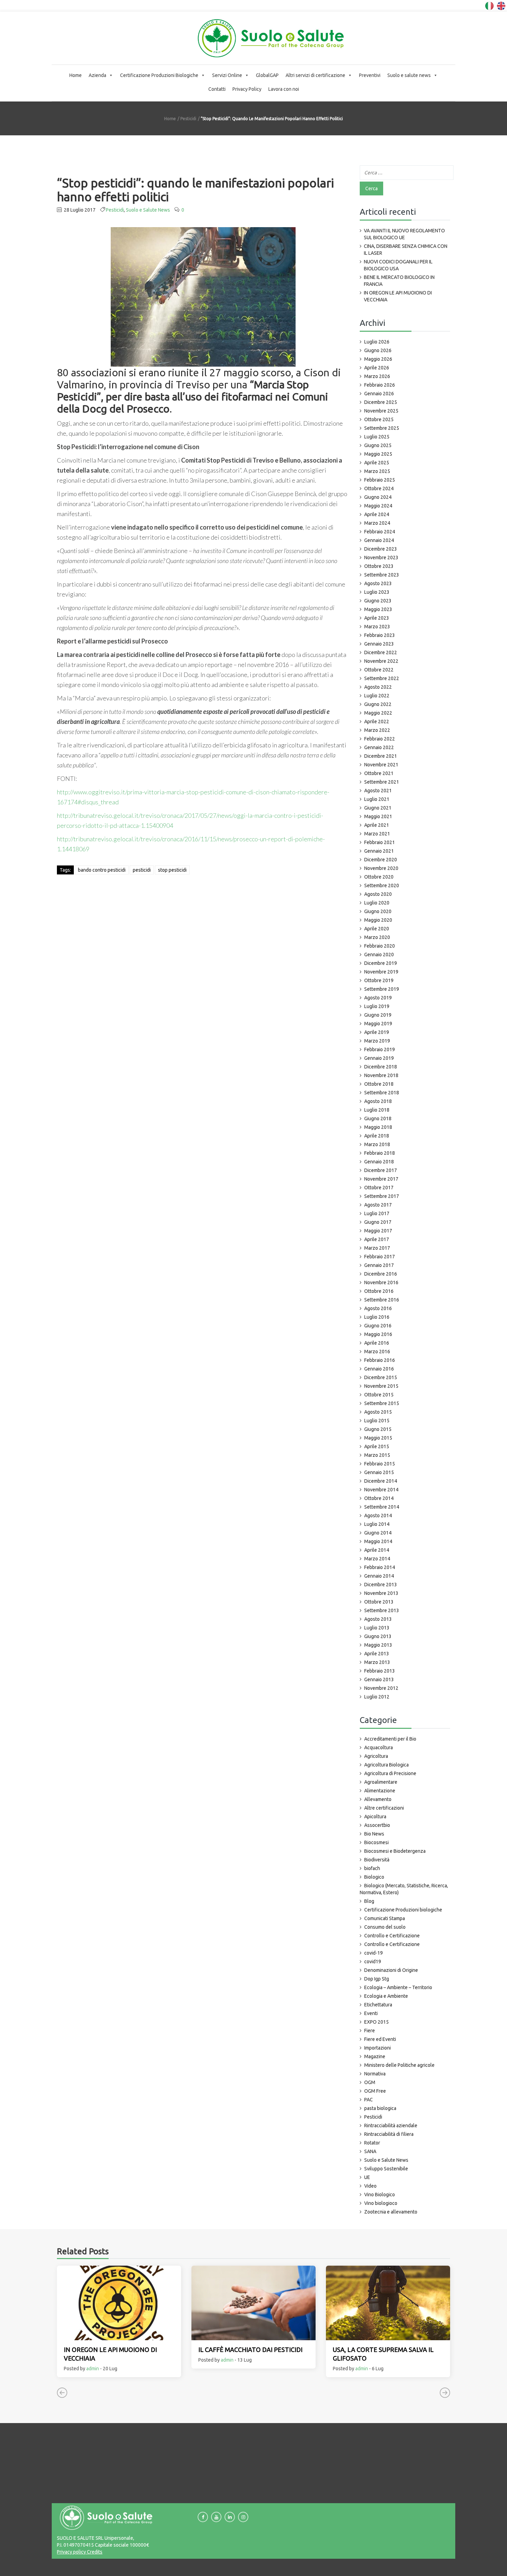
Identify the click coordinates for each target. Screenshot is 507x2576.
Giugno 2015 (378, 1429)
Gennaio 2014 (379, 1576)
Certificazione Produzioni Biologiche (159, 75)
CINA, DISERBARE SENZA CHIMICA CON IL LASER (406, 250)
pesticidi (142, 870)
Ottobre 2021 (379, 773)
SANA (370, 2151)
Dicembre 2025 (381, 402)
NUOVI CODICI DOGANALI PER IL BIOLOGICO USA (398, 265)
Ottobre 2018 (379, 1084)
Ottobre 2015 (379, 1395)
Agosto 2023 (378, 583)
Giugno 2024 (378, 497)
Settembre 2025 (382, 428)
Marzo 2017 (377, 1248)
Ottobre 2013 (379, 1602)
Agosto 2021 (378, 791)
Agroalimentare (381, 1782)
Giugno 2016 (378, 1326)
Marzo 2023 (377, 627)
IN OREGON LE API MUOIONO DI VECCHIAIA (398, 296)
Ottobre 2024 (379, 488)
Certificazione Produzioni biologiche (403, 1910)
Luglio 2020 (377, 903)
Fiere (370, 2031)
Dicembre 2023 (381, 549)
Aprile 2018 (377, 1136)
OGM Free (375, 2091)
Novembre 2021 (381, 765)
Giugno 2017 (378, 1222)
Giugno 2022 (378, 704)
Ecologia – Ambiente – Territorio (398, 1987)
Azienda (97, 75)
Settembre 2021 (382, 782)
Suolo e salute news (409, 75)
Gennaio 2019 (379, 1058)
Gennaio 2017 (379, 1265)
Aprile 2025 (377, 463)
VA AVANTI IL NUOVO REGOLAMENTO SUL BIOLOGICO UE (404, 234)
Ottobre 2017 (379, 1188)
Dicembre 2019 (381, 963)
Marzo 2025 (377, 471)
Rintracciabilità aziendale (391, 2125)
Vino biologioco (381, 2203)
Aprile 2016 (377, 1343)
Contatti (217, 89)
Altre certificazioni (384, 1808)
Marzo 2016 (377, 1352)
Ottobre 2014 (379, 1498)
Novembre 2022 (381, 661)
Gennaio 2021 (379, 851)
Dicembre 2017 (381, 1170)
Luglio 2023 (377, 592)
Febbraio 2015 (380, 1464)
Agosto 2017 (378, 1205)
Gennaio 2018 (379, 1162)
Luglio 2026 (377, 342)
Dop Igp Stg (377, 1979)
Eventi (371, 2013)
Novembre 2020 (381, 868)
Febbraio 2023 (380, 635)
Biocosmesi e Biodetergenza (395, 1851)
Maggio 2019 (378, 1024)
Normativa (375, 2074)
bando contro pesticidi (102, 870)
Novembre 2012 (381, 1688)
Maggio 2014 (378, 1541)
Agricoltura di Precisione (390, 1773)
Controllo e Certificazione (392, 1936)
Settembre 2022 (382, 678)
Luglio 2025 (377, 437)
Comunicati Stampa (385, 1918)
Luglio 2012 (377, 1697)
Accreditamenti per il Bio (390, 1739)
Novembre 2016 (381, 1282)
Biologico (374, 1877)
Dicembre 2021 (381, 756)
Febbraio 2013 (380, 1671)
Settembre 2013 (382, 1610)
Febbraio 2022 (380, 739)
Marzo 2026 (377, 376)
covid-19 (374, 1953)
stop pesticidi (172, 870)
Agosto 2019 (378, 998)
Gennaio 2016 (379, 1369)
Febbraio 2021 (380, 842)
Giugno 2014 (378, 1533)
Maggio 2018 (378, 1127)
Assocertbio (377, 1825)
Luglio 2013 (377, 1628)
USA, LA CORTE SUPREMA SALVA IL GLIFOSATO (383, 2354)
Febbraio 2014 (380, 1567)
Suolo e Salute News (148, 210)
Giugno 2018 (378, 1118)
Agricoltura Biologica (386, 1765)
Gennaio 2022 (379, 747)
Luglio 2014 (377, 1524)
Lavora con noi (284, 89)
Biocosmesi (376, 1842)
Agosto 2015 (378, 1412)
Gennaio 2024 (379, 540)
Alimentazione (380, 1791)
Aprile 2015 (377, 1446)
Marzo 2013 (377, 1662)
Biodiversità (377, 1860)
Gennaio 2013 (379, 1679)
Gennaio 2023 (379, 644)
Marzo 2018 (377, 1144)
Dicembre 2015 (381, 1377)
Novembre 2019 (381, 972)
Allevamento (378, 1799)
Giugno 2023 (378, 601)
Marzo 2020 (377, 937)
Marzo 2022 (377, 730)
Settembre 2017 (382, 1196)
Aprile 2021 (377, 825)
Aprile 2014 (377, 1550)
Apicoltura (375, 1817)
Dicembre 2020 (381, 860)
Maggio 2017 (378, 1231)
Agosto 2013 (378, 1619)
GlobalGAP (267, 75)
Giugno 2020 (378, 911)
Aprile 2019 (377, 1032)
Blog (369, 1901)
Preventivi (370, 75)
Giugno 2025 (378, 445)
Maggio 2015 (378, 1438)
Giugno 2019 (378, 1015)
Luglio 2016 (377, 1317)
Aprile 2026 (377, 368)
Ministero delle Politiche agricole (399, 2065)
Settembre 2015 (382, 1403)
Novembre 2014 (381, 1490)
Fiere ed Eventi (380, 2039)
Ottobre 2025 (379, 419)
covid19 (373, 1962)
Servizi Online (227, 75)
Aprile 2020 (377, 929)
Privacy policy (71, 2552)
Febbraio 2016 (380, 1360)
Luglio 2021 (377, 799)
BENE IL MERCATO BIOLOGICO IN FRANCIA (399, 281)
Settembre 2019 (382, 989)
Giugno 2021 (378, 808)
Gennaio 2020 (379, 955)
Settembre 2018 (382, 1093)
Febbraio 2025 (380, 480)
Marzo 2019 (377, 1041)
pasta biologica (380, 2108)
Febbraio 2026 (380, 385)
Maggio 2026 (378, 359)
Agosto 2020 (378, 894)
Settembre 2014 (382, 1507)
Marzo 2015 (377, 1455)
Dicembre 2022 (381, 652)
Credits (94, 2552)
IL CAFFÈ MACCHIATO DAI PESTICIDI (250, 2350)
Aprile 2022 (377, 722)
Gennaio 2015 (379, 1472)
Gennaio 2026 (379, 394)
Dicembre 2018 (381, 1067)
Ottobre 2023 (379, 566)
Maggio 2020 (378, 920)
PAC (369, 2100)
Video (370, 2186)
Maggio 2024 (378, 506)
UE (367, 2177)
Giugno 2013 (378, 1636)
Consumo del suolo (385, 1927)
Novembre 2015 (381, 1386)
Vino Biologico (380, 2195)
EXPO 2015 (376, 2022)
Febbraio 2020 (380, 946)
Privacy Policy (247, 89)
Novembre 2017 (381, 1179)
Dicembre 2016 (381, 1274)
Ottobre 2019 (379, 980)
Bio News (374, 1834)
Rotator (372, 2143)
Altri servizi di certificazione (315, 75)
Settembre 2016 (382, 1300)
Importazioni (377, 2048)
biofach (372, 1868)
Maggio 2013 (378, 1645)
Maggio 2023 (378, 609)
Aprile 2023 (377, 618)
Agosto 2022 (378, 687)
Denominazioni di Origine (391, 1970)
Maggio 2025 (378, 454)
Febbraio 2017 (380, 1257)
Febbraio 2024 (380, 532)
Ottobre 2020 (379, 877)
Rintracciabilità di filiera (389, 2134)
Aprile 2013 (377, 1654)
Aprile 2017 (377, 1239)
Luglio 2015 (377, 1421)
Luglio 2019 (377, 1006)
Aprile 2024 (377, 514)
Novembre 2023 (381, 558)
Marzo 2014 (377, 1559)
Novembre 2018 (381, 1075)
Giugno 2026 (378, 350)
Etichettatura (378, 2005)
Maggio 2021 (378, 816)
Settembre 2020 (382, 885)
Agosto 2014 (378, 1515)
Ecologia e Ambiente (386, 1996)
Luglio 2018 (377, 1110)
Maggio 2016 (378, 1334)
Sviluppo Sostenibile (386, 2169)
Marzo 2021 (377, 834)
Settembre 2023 (382, 575)
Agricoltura (376, 1756)
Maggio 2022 (378, 713)
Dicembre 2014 (381, 1481)
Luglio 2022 (377, 696)
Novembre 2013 (381, 1593)
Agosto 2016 (378, 1308)
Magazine (375, 2056)
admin (93, 2369)
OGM (370, 2082)
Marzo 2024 (377, 523)
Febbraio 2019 (380, 1049)
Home (76, 75)
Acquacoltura (379, 1747)
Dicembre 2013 (381, 1585)
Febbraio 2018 (380, 1153)
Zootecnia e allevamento (391, 2212)
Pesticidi (188, 119)
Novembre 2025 (381, 411)
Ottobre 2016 (379, 1291)
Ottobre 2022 (379, 670)
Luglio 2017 (377, 1213)
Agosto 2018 (378, 1101)
